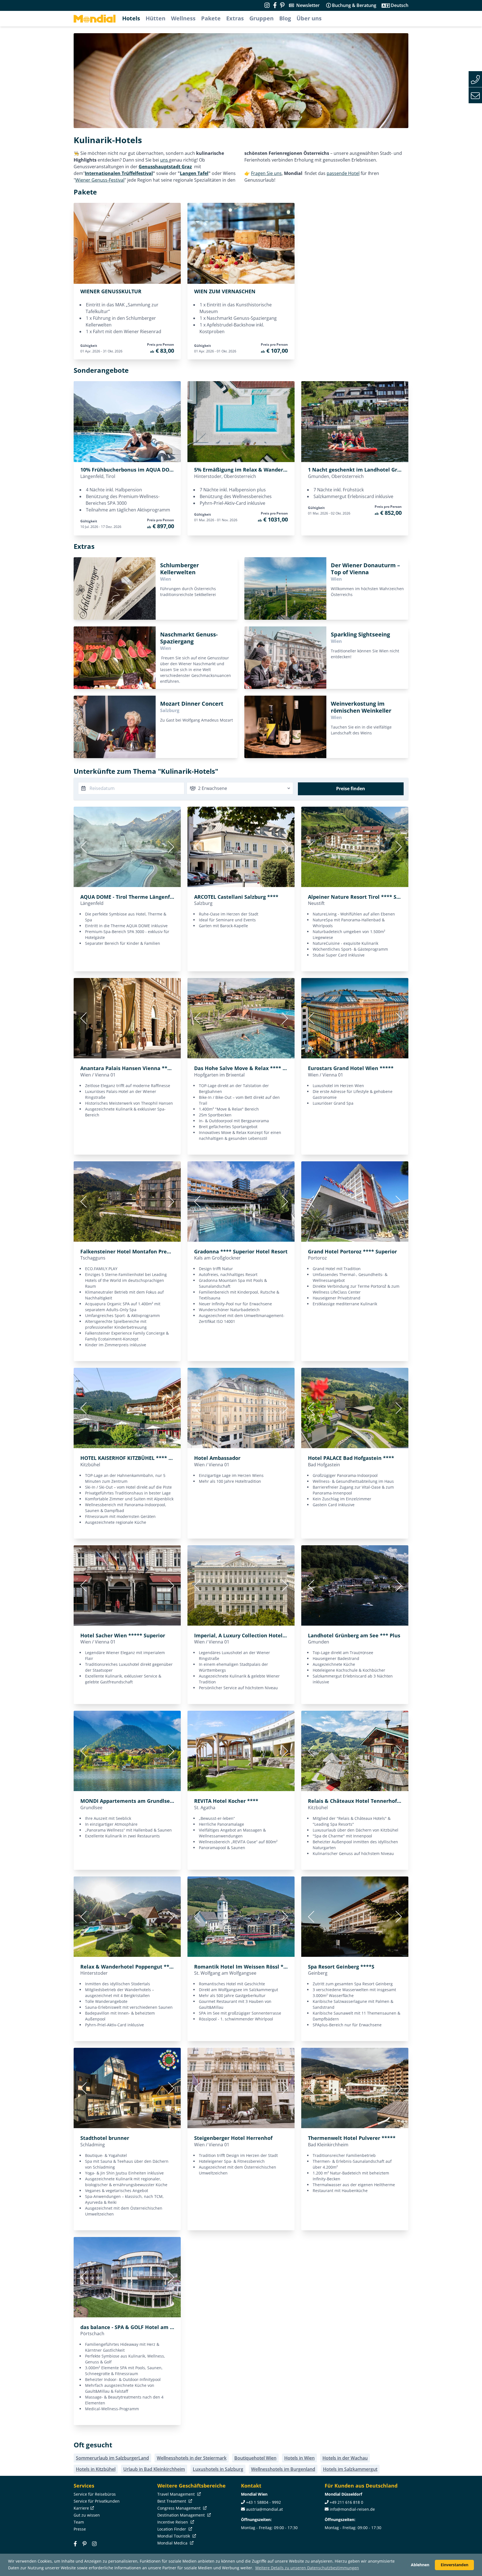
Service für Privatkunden (97, 2501)
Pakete (211, 18)
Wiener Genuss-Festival (100, 180)
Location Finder (172, 2529)
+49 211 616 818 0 (346, 2502)
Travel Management (177, 2494)
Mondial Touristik (174, 2536)
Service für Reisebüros (95, 2494)
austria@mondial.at (264, 2509)
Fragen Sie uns (266, 173)
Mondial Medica (173, 2543)
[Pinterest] (282, 5)
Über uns (309, 18)
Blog (285, 18)
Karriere (81, 2508)
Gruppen (262, 18)
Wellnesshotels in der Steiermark (192, 2458)
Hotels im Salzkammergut (350, 2469)
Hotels (131, 18)
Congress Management (179, 2508)
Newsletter (308, 5)
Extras (235, 18)
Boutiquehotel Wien (255, 2458)
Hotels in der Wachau (345, 2458)
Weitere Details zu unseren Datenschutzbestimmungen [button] (307, 2568)
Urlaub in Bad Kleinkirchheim (154, 2469)
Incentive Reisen (173, 2522)
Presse (80, 2529)
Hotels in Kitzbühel (96, 2469)
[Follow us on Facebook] (275, 5)
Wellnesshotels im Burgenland (283, 2469)
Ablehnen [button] (420, 2565)
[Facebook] (75, 2544)
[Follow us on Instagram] (267, 5)
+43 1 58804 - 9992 (263, 2502)
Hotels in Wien (299, 2458)
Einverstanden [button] (455, 2565)
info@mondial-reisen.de (352, 2509)
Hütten (156, 18)
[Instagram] (94, 2544)
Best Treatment (172, 2501)
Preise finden (351, 789)
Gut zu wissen (87, 2515)
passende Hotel (343, 173)
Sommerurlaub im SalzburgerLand (112, 2458)
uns (165, 160)
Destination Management (182, 2515)
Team (79, 2522)
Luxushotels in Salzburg (218, 2469)
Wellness (183, 18)
